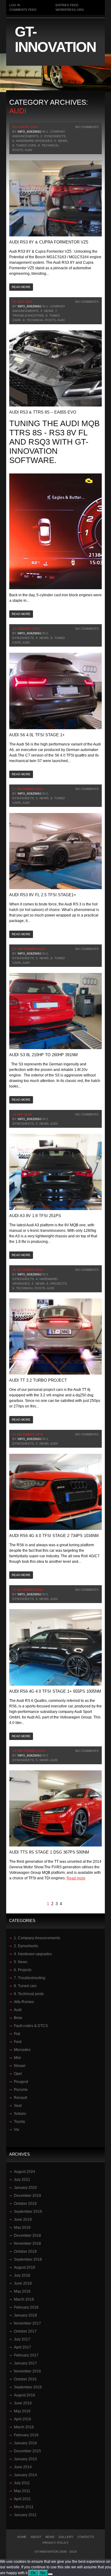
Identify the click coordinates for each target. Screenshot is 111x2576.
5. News (61, 141)
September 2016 (28, 2387)
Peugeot (21, 2082)
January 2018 (25, 2315)
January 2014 (25, 2475)
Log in (15, 5)
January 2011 (25, 2515)
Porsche (21, 2090)
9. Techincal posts (39, 320)
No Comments (87, 127)
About (36, 2537)
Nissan (20, 2066)
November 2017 (27, 2323)
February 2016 (26, 2435)
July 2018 (22, 2275)
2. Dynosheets (53, 136)
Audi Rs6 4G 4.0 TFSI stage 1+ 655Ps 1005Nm (55, 1691)
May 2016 (22, 2411)
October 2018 (25, 2251)
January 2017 (25, 2363)
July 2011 (22, 2483)
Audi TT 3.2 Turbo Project (38, 1380)
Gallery (66, 2537)
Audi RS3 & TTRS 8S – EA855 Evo (43, 412)
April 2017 (23, 2347)
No (43, 2573)
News (50, 2537)
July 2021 (22, 2180)
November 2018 (27, 2243)
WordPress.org (70, 10)
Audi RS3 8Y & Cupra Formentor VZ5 (49, 242)
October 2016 (25, 2379)
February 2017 (26, 2355)
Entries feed (67, 5)
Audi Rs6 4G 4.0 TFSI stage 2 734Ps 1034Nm (54, 1536)
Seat (18, 2106)
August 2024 (25, 2172)
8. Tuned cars (24, 145)
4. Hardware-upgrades (32, 141)
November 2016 (27, 2371)
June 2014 (23, 2467)
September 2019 (28, 2212)
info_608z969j (29, 132)
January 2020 (25, 2188)
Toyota (19, 2122)
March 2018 (24, 2299)
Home (22, 2537)
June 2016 (23, 2403)
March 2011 (24, 2507)
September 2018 (28, 2259)
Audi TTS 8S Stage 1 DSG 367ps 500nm (49, 1852)
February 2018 (26, 2307)
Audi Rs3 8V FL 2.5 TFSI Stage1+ (43, 895)
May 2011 (22, 2491)
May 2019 (22, 2228)
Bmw (18, 2018)
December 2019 (27, 2196)
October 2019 (25, 2204)
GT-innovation (55, 39)
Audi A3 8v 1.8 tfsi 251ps (35, 1216)
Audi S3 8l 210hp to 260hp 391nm (43, 1055)
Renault (21, 2098)
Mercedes (22, 2050)
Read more (21, 287)
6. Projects (57, 1284)
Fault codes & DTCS (31, 2026)
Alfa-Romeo (24, 2002)
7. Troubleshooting (30, 1978)
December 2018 (27, 2236)
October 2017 (25, 2331)
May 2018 (22, 2291)
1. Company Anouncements (37, 1938)
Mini (17, 2058)
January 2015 (25, 2459)
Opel (18, 2074)
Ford (18, 2042)
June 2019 (23, 2220)
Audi (28, 150)
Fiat (17, 2034)
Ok (33, 2573)
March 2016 (24, 2427)
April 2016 (23, 2419)
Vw (16, 2130)
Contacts (86, 2537)
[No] (50, 2574)
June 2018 (23, 2283)
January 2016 (25, 2443)
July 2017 (22, 2339)
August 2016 (25, 2395)
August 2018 (25, 2267)
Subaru (20, 2114)
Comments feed (23, 10)
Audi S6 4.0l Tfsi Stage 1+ (37, 735)
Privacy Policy (56, 2543)
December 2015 (27, 2451)
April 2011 (22, 2499)
